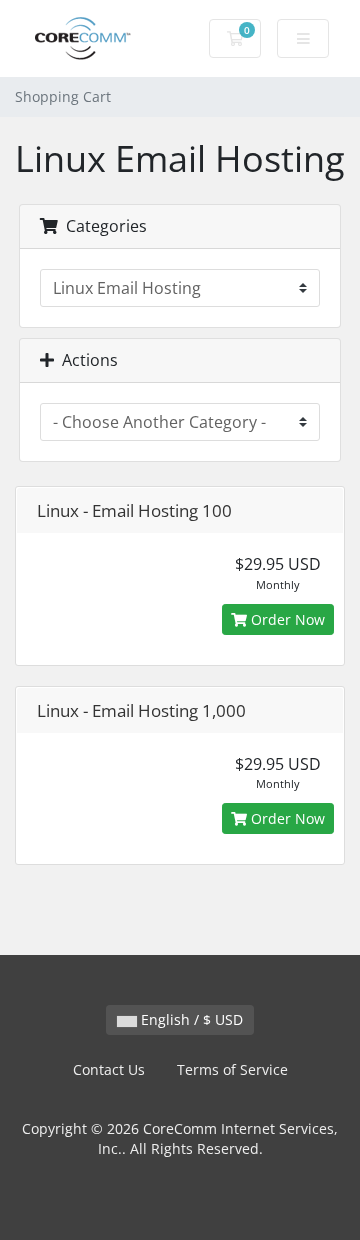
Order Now (286, 619)
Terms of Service (232, 1069)
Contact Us (109, 1069)
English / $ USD (190, 1019)
